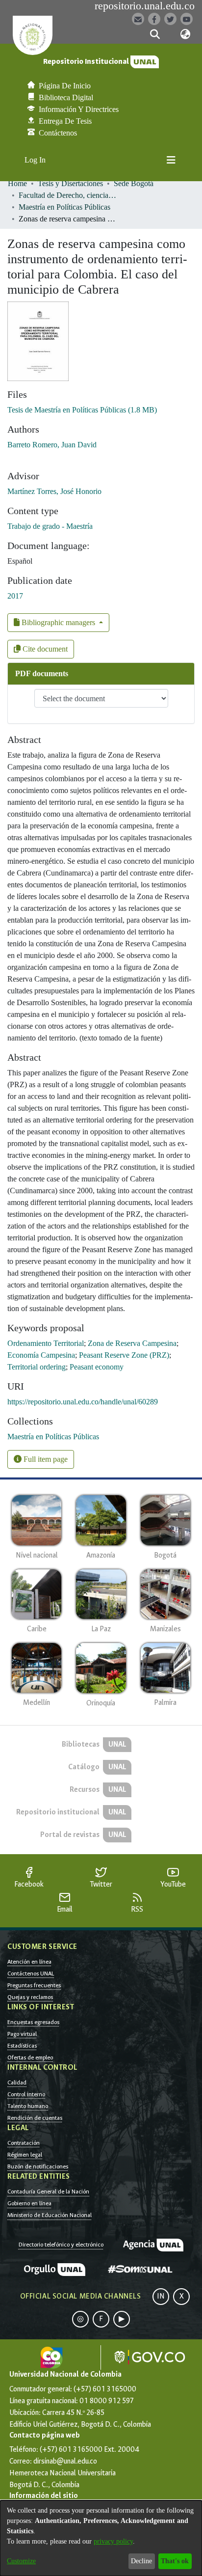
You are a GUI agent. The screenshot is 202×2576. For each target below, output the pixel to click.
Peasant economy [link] (97, 1367)
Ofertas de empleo (30, 2057)
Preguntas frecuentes (34, 1985)
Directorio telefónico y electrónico (61, 2245)
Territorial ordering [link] (37, 1367)
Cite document (44, 649)
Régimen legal (25, 2155)
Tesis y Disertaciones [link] (70, 183)
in (161, 2296)
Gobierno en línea (29, 2203)
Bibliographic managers (58, 622)
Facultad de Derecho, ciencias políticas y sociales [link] (68, 195)
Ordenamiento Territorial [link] (46, 1343)
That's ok (175, 2561)
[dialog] (101, 2538)
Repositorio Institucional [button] (87, 62)
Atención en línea (29, 1962)
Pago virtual (22, 2034)
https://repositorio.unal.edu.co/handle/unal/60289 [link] (83, 1402)
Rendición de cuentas (35, 2118)
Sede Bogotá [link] (134, 183)
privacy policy (113, 2541)
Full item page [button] (45, 1459)
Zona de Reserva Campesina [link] (132, 1343)
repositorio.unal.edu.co (145, 6)
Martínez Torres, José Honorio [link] (54, 491)
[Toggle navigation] (171, 160)
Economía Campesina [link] (41, 1355)
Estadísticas (22, 2046)
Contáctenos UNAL (31, 1973)
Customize (21, 2561)
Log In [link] (36, 160)
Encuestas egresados (33, 2022)
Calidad (17, 2083)
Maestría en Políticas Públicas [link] (64, 207)
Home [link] (17, 183)
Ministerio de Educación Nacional (50, 2215)
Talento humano (28, 2106)
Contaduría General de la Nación (48, 2192)
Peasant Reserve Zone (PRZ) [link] (124, 1355)
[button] (155, 34)
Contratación (24, 2143)
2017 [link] (15, 596)
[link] (82, 410)
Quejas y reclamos (30, 1997)
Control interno (26, 2094)
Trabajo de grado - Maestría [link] (50, 526)
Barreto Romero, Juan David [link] (52, 445)
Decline (141, 2561)
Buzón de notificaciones (38, 2166)
